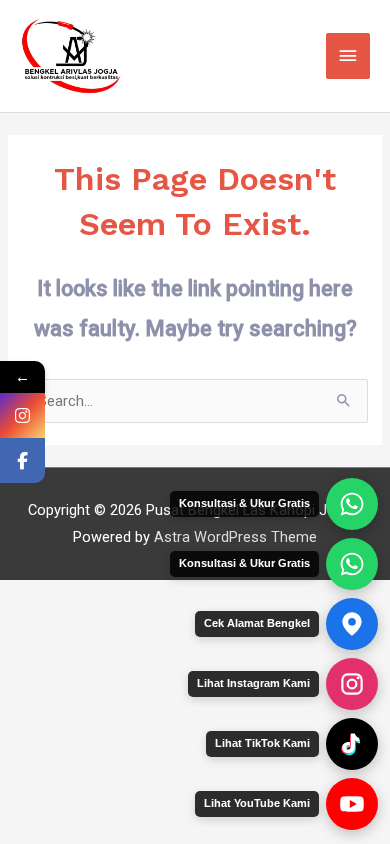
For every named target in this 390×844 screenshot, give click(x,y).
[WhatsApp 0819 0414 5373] (352, 504)
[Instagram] (22, 415)
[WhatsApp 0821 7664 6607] (352, 564)
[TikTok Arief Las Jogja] (352, 744)
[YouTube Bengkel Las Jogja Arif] (352, 804)
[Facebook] (22, 460)
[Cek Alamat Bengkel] (352, 624)
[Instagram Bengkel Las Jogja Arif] (352, 684)
